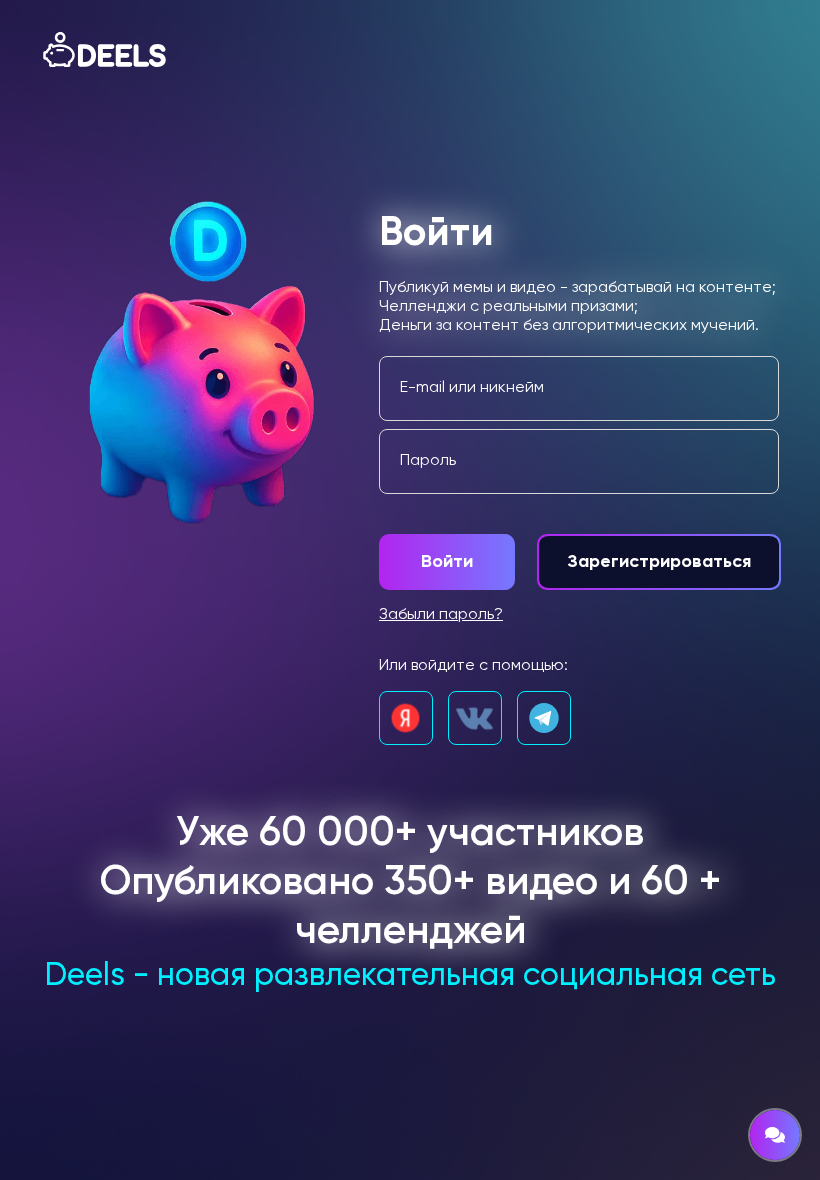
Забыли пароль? (441, 615)
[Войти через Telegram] (544, 718)
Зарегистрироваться (659, 562)
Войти (447, 562)
